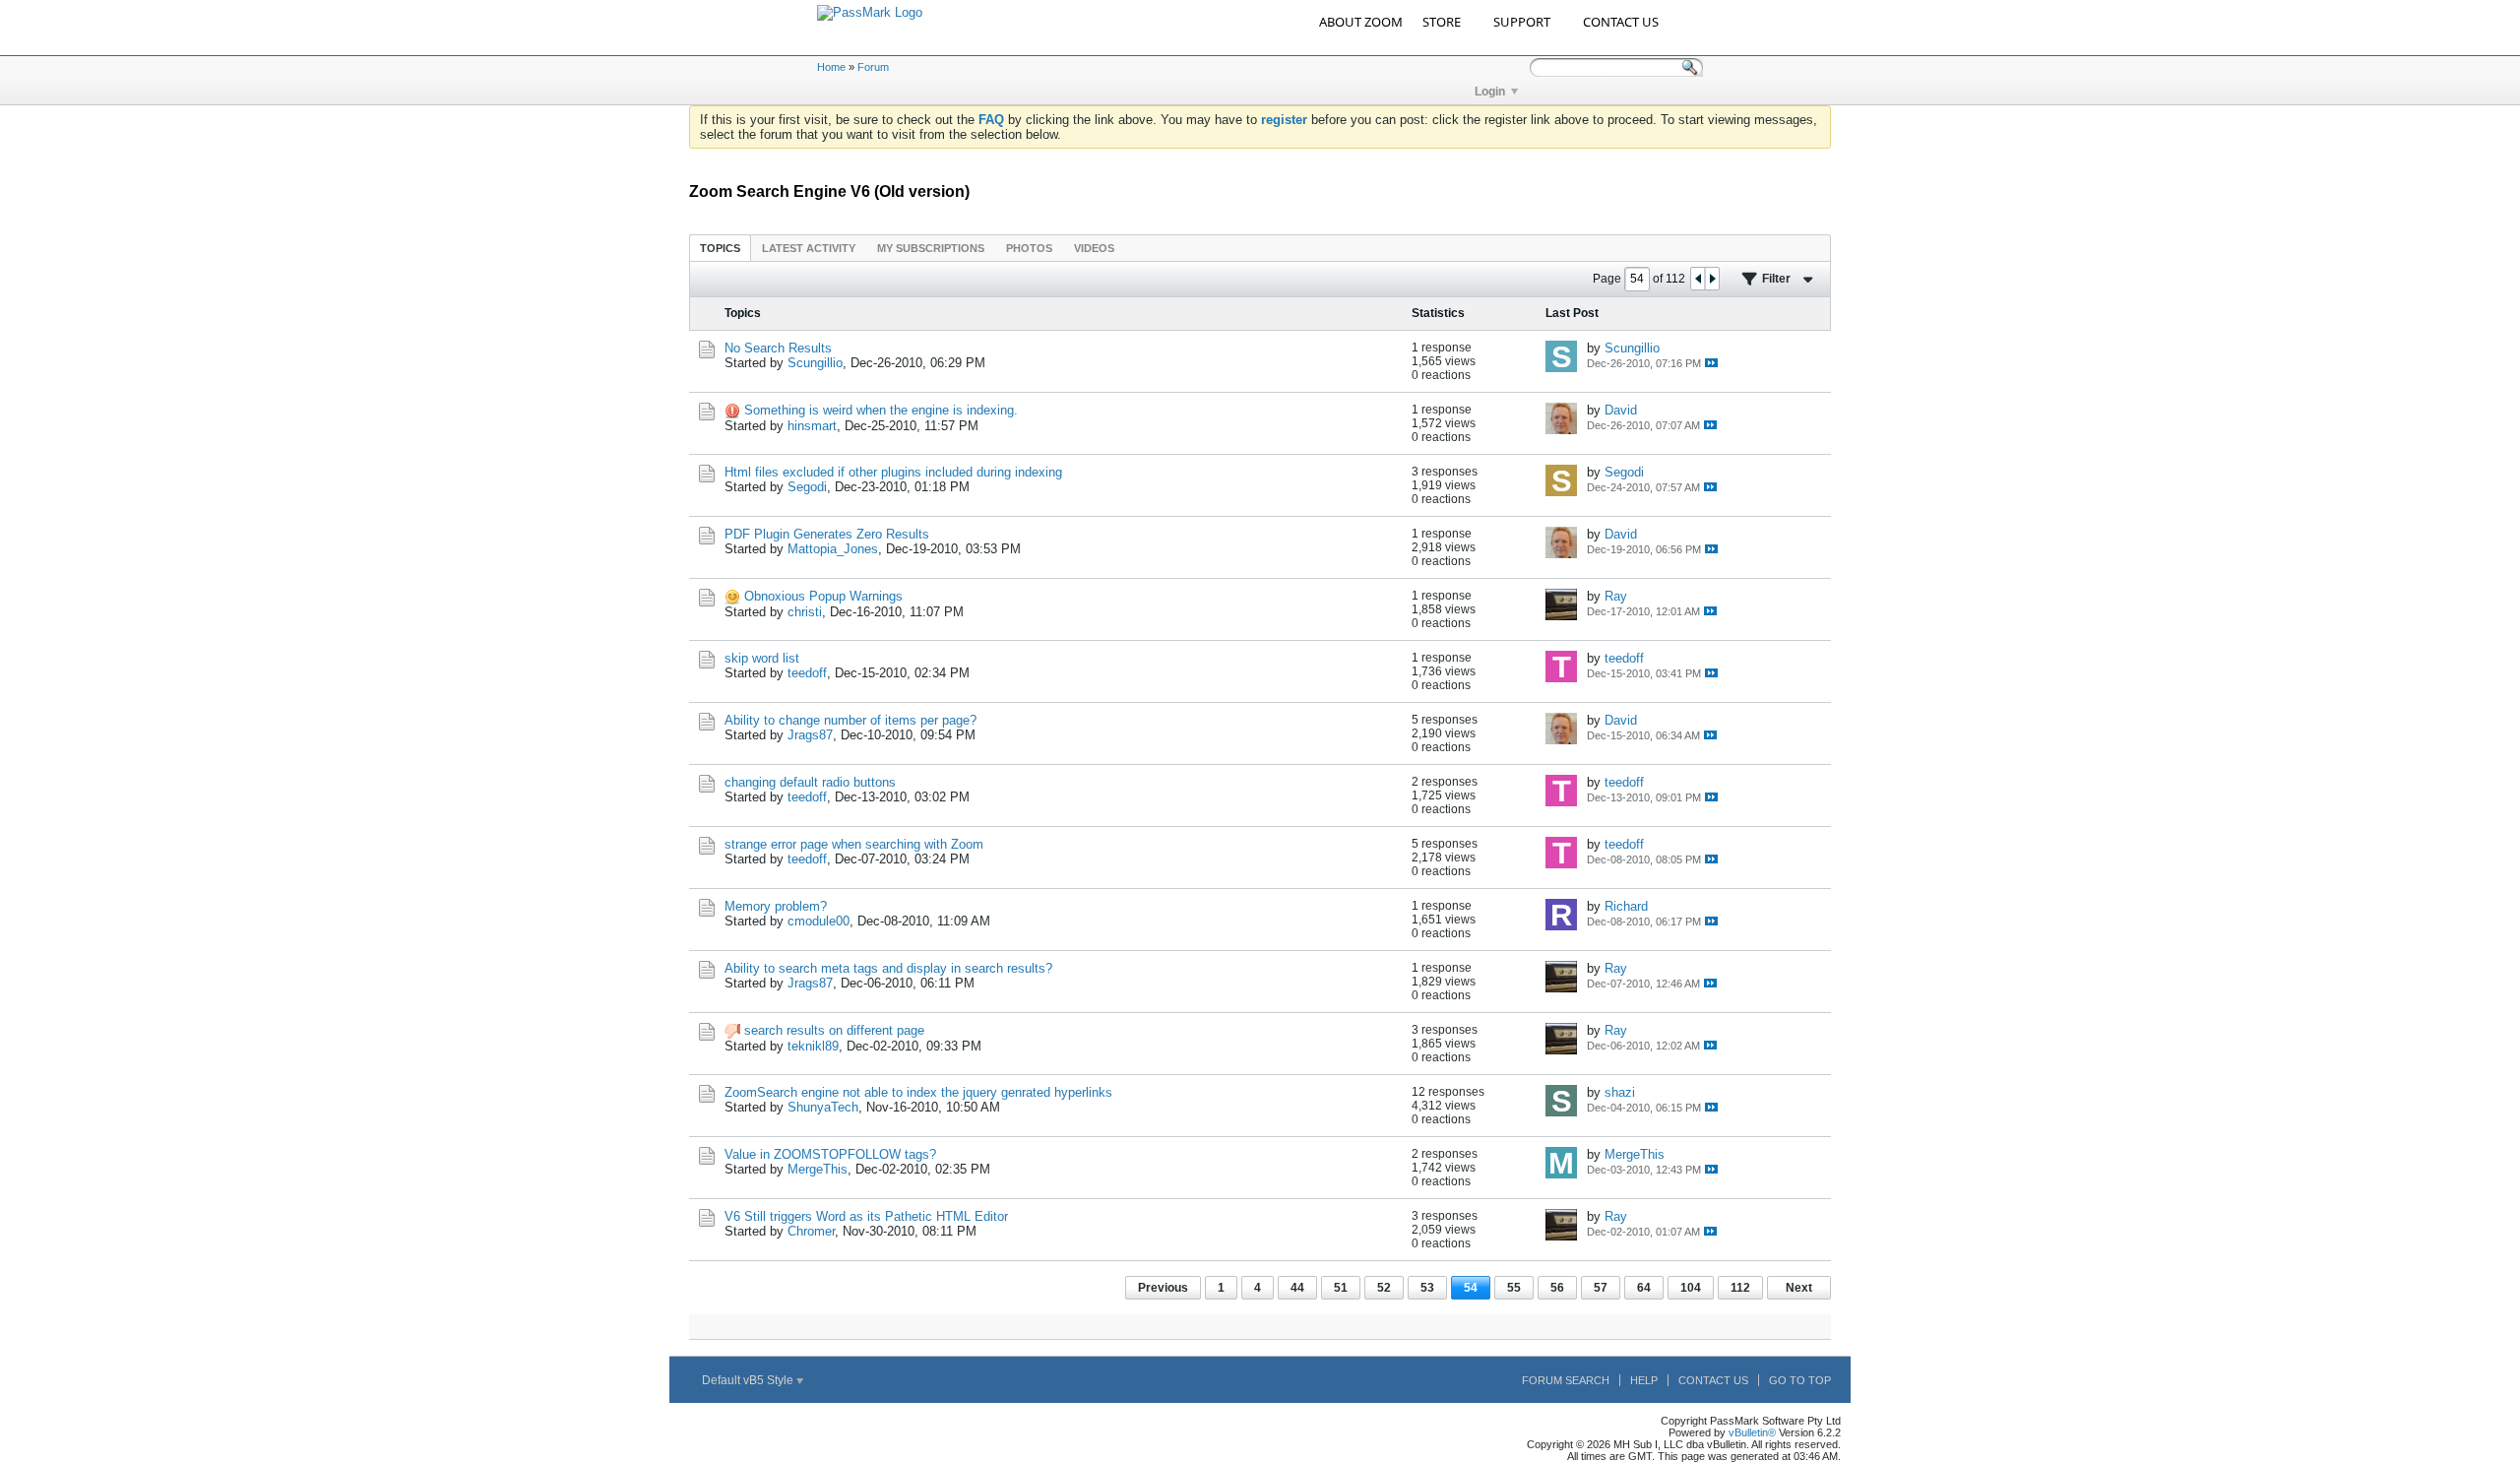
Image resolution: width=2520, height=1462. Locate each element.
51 (1341, 1288)
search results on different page (834, 1030)
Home (831, 67)
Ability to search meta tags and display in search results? (888, 968)
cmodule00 (819, 921)
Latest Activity (809, 248)
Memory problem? (776, 906)
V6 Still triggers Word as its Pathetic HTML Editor (866, 1216)
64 (1644, 1288)
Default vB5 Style (749, 1380)
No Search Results (778, 348)
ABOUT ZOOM (1361, 22)
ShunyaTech (823, 1107)
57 (1601, 1288)
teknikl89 (813, 1046)
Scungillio (815, 363)
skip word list (762, 658)
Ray (1616, 596)
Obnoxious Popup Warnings (823, 596)
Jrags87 (810, 735)
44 (1297, 1288)
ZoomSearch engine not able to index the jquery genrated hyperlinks (918, 1092)
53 (1427, 1288)
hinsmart (812, 426)
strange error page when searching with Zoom (854, 844)
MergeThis (818, 1169)
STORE (1442, 22)
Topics (720, 248)
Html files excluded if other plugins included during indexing (893, 472)
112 (1740, 1288)
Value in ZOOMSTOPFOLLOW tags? (830, 1154)
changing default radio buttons (810, 782)
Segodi (807, 487)
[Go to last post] (1711, 363)
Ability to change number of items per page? (850, 720)
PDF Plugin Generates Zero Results (827, 534)
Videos (1094, 248)
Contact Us (1713, 1380)
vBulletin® (1752, 1432)
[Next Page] (1712, 279)
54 (1471, 1288)
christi (805, 612)
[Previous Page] (1698, 279)
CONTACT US (1621, 22)
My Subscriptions (931, 248)
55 (1514, 1288)
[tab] (720, 248)
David (1621, 410)
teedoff (807, 673)
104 (1691, 1288)
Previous (1163, 1288)
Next (1799, 1288)
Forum (873, 67)
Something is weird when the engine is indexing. (881, 410)
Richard (1626, 906)
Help (1644, 1380)
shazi (1620, 1092)
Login (1490, 92)
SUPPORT (1522, 22)
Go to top (1800, 1380)
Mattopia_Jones (833, 549)
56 (1557, 1288)
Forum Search (1566, 1380)
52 (1384, 1288)
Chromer (811, 1231)
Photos (1029, 248)
